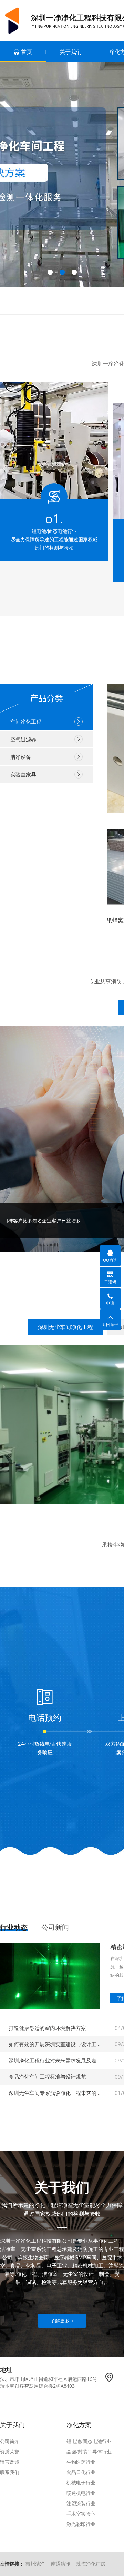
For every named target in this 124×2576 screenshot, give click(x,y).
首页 (27, 52)
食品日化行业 (81, 2472)
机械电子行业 (81, 2483)
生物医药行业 (81, 2462)
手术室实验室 (81, 2514)
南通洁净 (61, 2564)
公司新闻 (55, 1927)
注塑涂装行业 (81, 2503)
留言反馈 (10, 2462)
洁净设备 (21, 757)
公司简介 (10, 2441)
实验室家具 (23, 774)
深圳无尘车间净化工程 (65, 1327)
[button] (50, 272)
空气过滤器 (23, 739)
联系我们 (10, 2472)
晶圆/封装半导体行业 (89, 2451)
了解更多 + (62, 2321)
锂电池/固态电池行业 (89, 2441)
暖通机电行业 (81, 2493)
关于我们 (71, 52)
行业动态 (14, 1927)
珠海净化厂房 (91, 2564)
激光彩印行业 (81, 2524)
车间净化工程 (26, 722)
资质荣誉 (10, 2451)
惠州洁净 (35, 2564)
